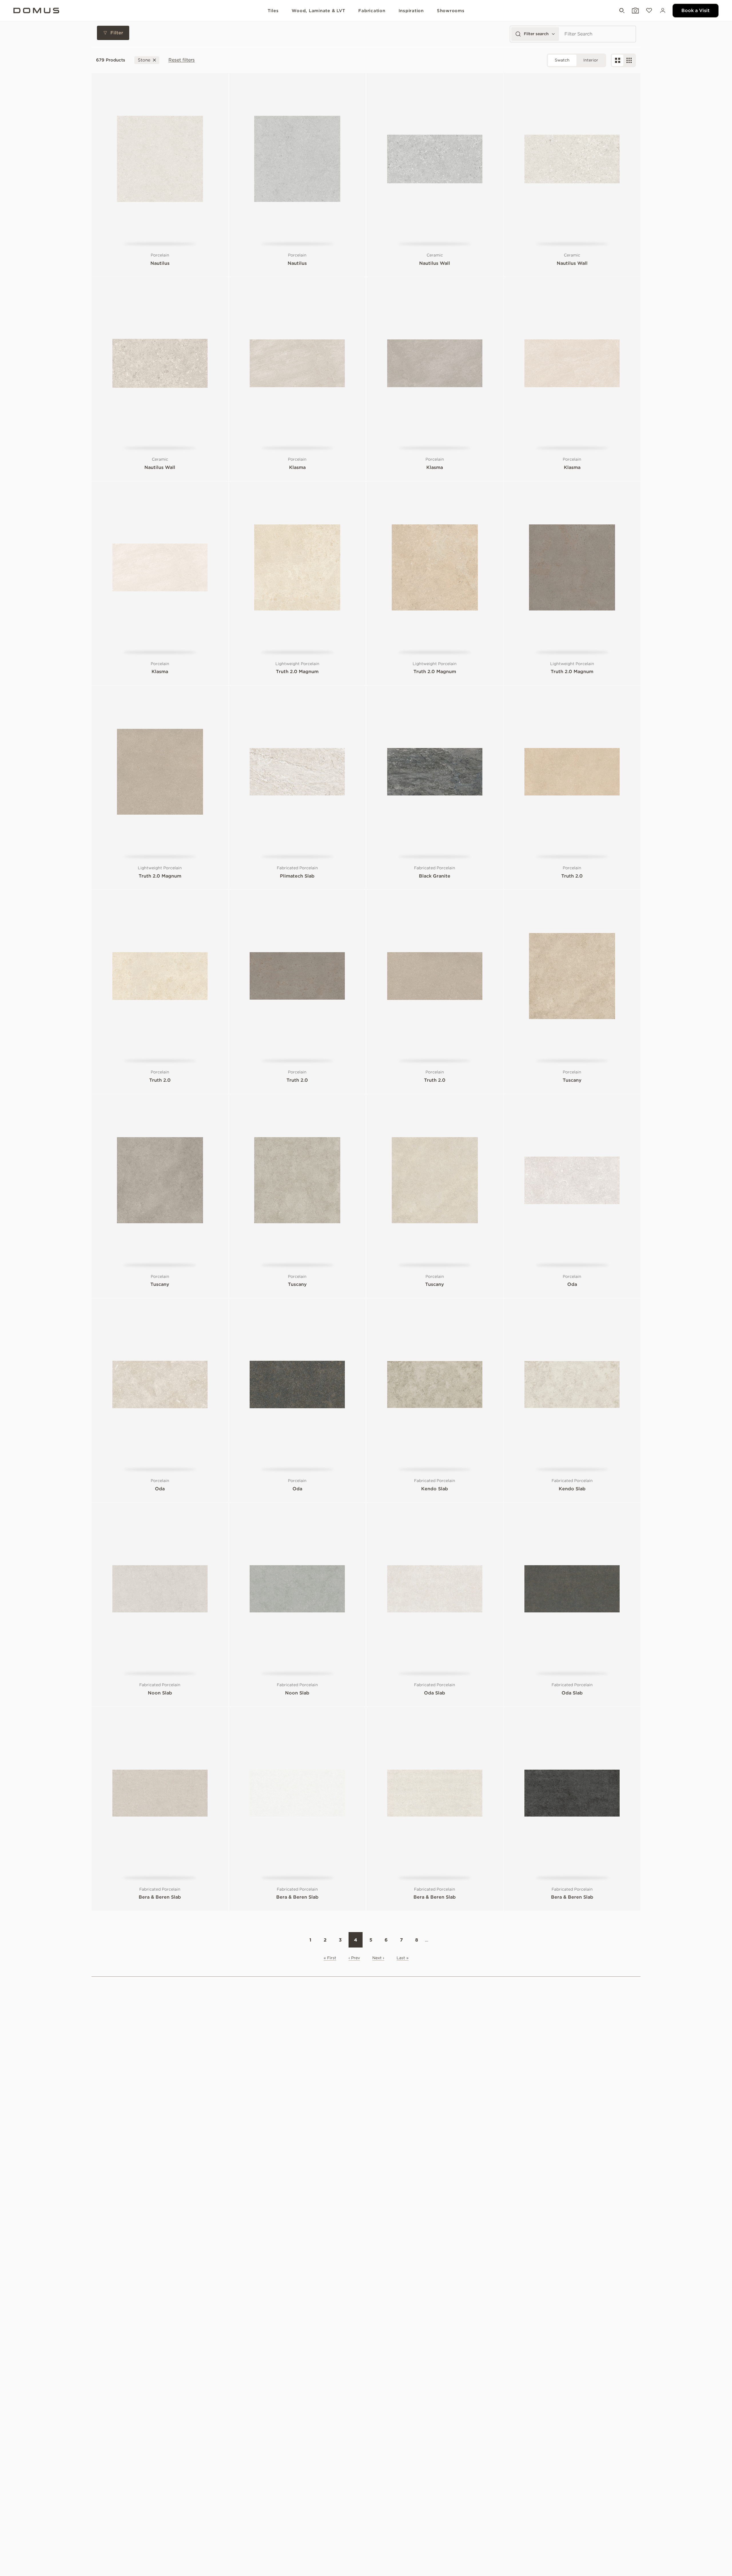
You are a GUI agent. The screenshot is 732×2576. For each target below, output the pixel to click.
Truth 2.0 (572, 876)
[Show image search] (635, 11)
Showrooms (451, 11)
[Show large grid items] (618, 60)
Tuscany (572, 1080)
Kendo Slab (435, 1489)
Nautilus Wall (435, 263)
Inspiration (411, 11)
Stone (144, 60)
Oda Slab (435, 1693)
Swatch (562, 60)
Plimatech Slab (297, 876)
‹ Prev (354, 1958)
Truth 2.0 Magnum (297, 672)
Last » (403, 1958)
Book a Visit (696, 10)
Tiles (273, 11)
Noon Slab (160, 1693)
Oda (572, 1284)
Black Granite (435, 876)
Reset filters (182, 60)
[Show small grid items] (629, 60)
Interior (591, 60)
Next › (378, 1958)
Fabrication (372, 11)
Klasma (297, 467)
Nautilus (160, 263)
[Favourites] (649, 11)
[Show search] (621, 11)
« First (330, 1958)
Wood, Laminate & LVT (318, 11)
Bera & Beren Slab (160, 1897)
